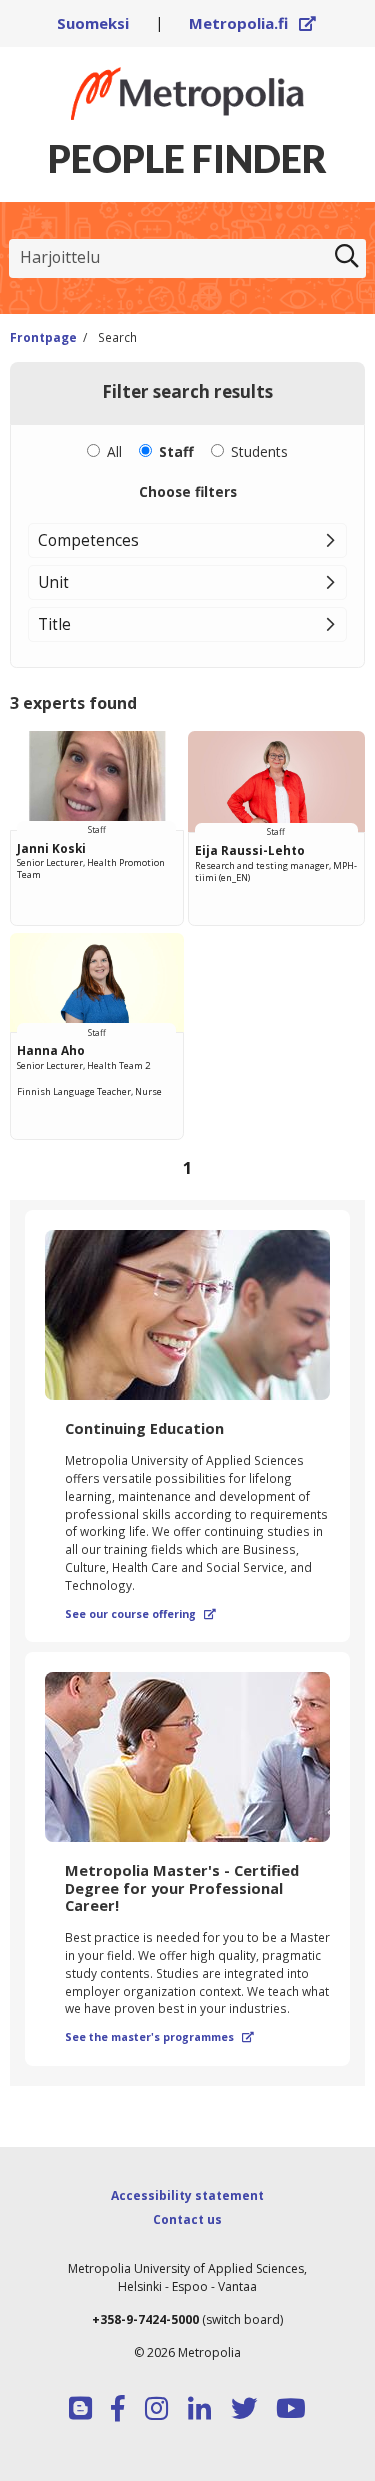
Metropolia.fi (253, 23)
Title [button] (54, 624)
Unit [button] (53, 582)
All (114, 451)
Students (259, 451)
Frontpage (43, 337)
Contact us (187, 2219)
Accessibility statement (187, 2195)
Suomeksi (93, 23)
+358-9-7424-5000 (145, 2319)
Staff (176, 451)
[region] (187, 961)
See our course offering (140, 1614)
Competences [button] (88, 540)
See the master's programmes (159, 2037)
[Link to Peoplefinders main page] (187, 93)
